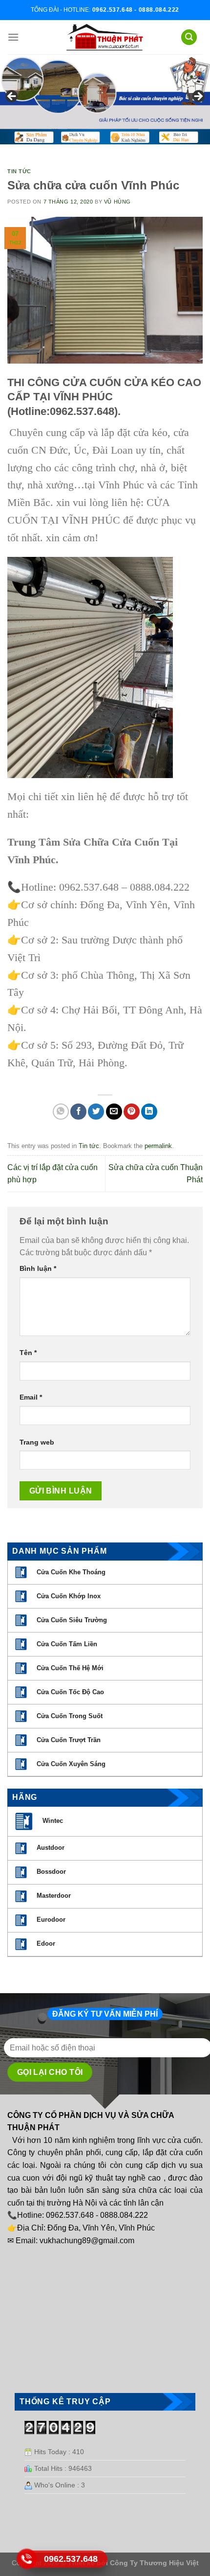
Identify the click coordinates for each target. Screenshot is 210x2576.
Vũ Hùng (117, 202)
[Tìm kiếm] (189, 37)
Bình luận (38, 1268)
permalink (158, 1146)
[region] (105, 99)
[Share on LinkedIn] (149, 1112)
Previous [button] (12, 97)
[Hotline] (27, 2559)
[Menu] (13, 37)
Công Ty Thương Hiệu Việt (154, 2563)
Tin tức (19, 171)
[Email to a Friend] (114, 1112)
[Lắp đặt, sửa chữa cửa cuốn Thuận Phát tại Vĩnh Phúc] (105, 37)
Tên (28, 1353)
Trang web (37, 1442)
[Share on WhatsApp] (61, 1112)
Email (31, 1397)
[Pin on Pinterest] (132, 1112)
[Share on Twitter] (96, 1112)
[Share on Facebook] (78, 1112)
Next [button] (198, 97)
